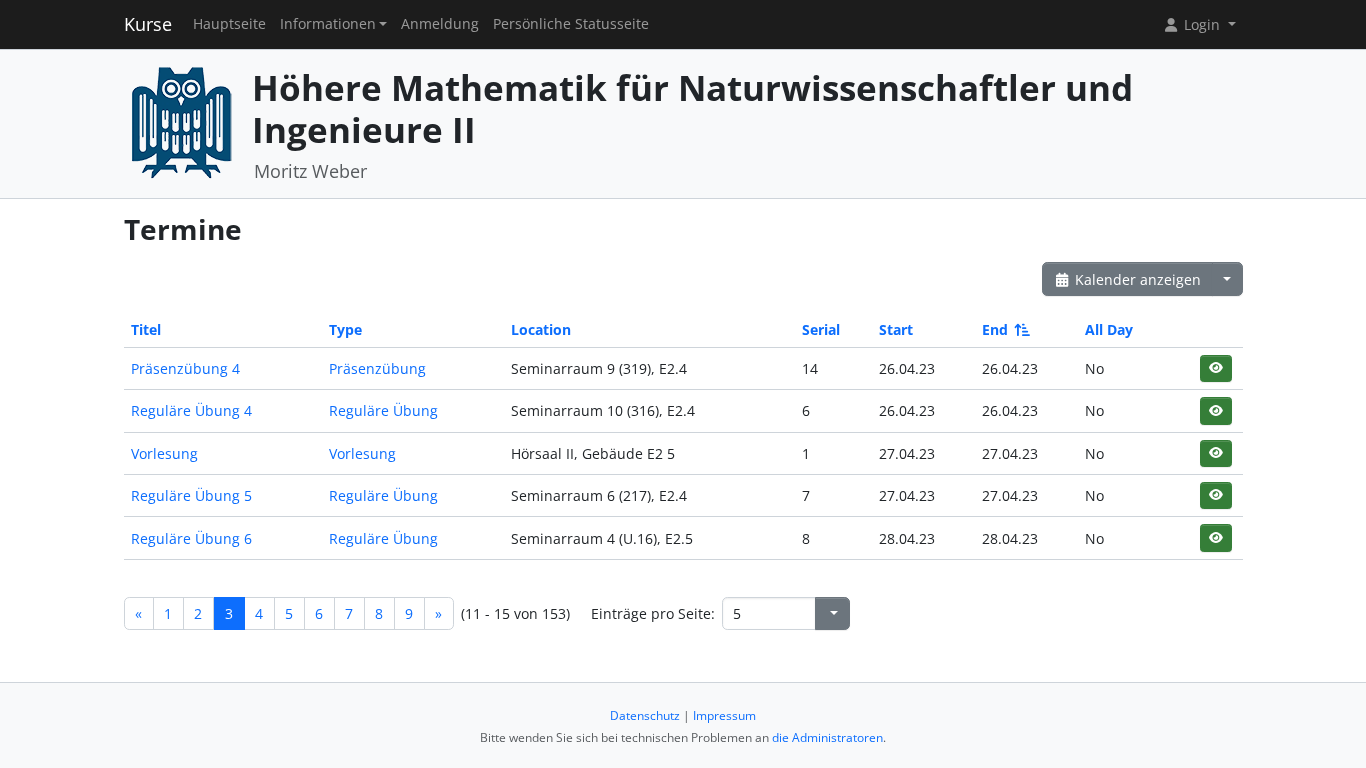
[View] (1215, 368)
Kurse (148, 24)
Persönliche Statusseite (571, 24)
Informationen (328, 24)
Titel (146, 329)
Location (541, 329)
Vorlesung (164, 453)
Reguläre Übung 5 (191, 495)
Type (345, 329)
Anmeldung (440, 24)
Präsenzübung (377, 368)
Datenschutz (645, 715)
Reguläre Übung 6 (191, 538)
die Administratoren (827, 737)
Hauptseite (229, 24)
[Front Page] (181, 121)
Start (896, 329)
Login (1202, 24)
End (995, 329)
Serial (821, 329)
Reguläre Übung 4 (191, 410)
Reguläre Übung (383, 410)
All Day (1109, 329)
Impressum (724, 715)
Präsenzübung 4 (185, 368)
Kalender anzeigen (1136, 279)
